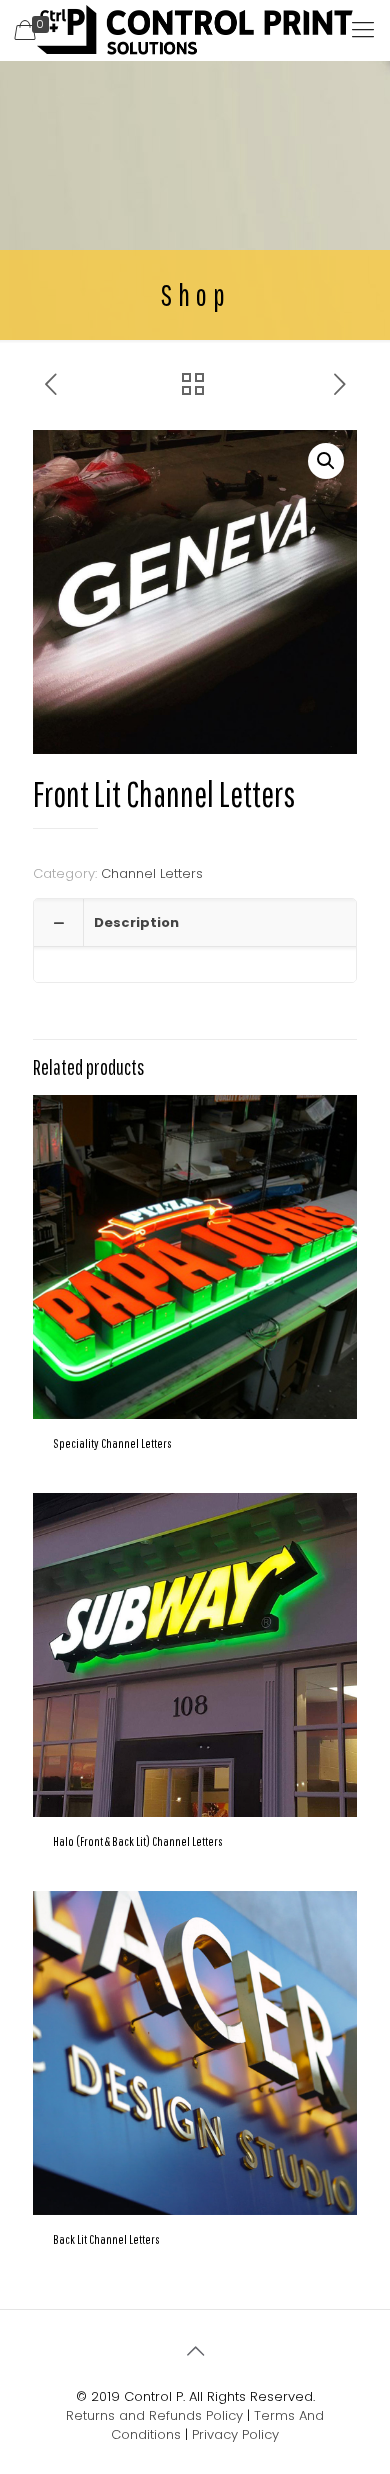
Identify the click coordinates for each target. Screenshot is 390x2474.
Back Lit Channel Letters (106, 2239)
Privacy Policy (235, 2434)
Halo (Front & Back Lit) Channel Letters (138, 1841)
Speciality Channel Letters (112, 1443)
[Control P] (195, 30)
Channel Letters (152, 873)
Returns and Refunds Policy (154, 2415)
